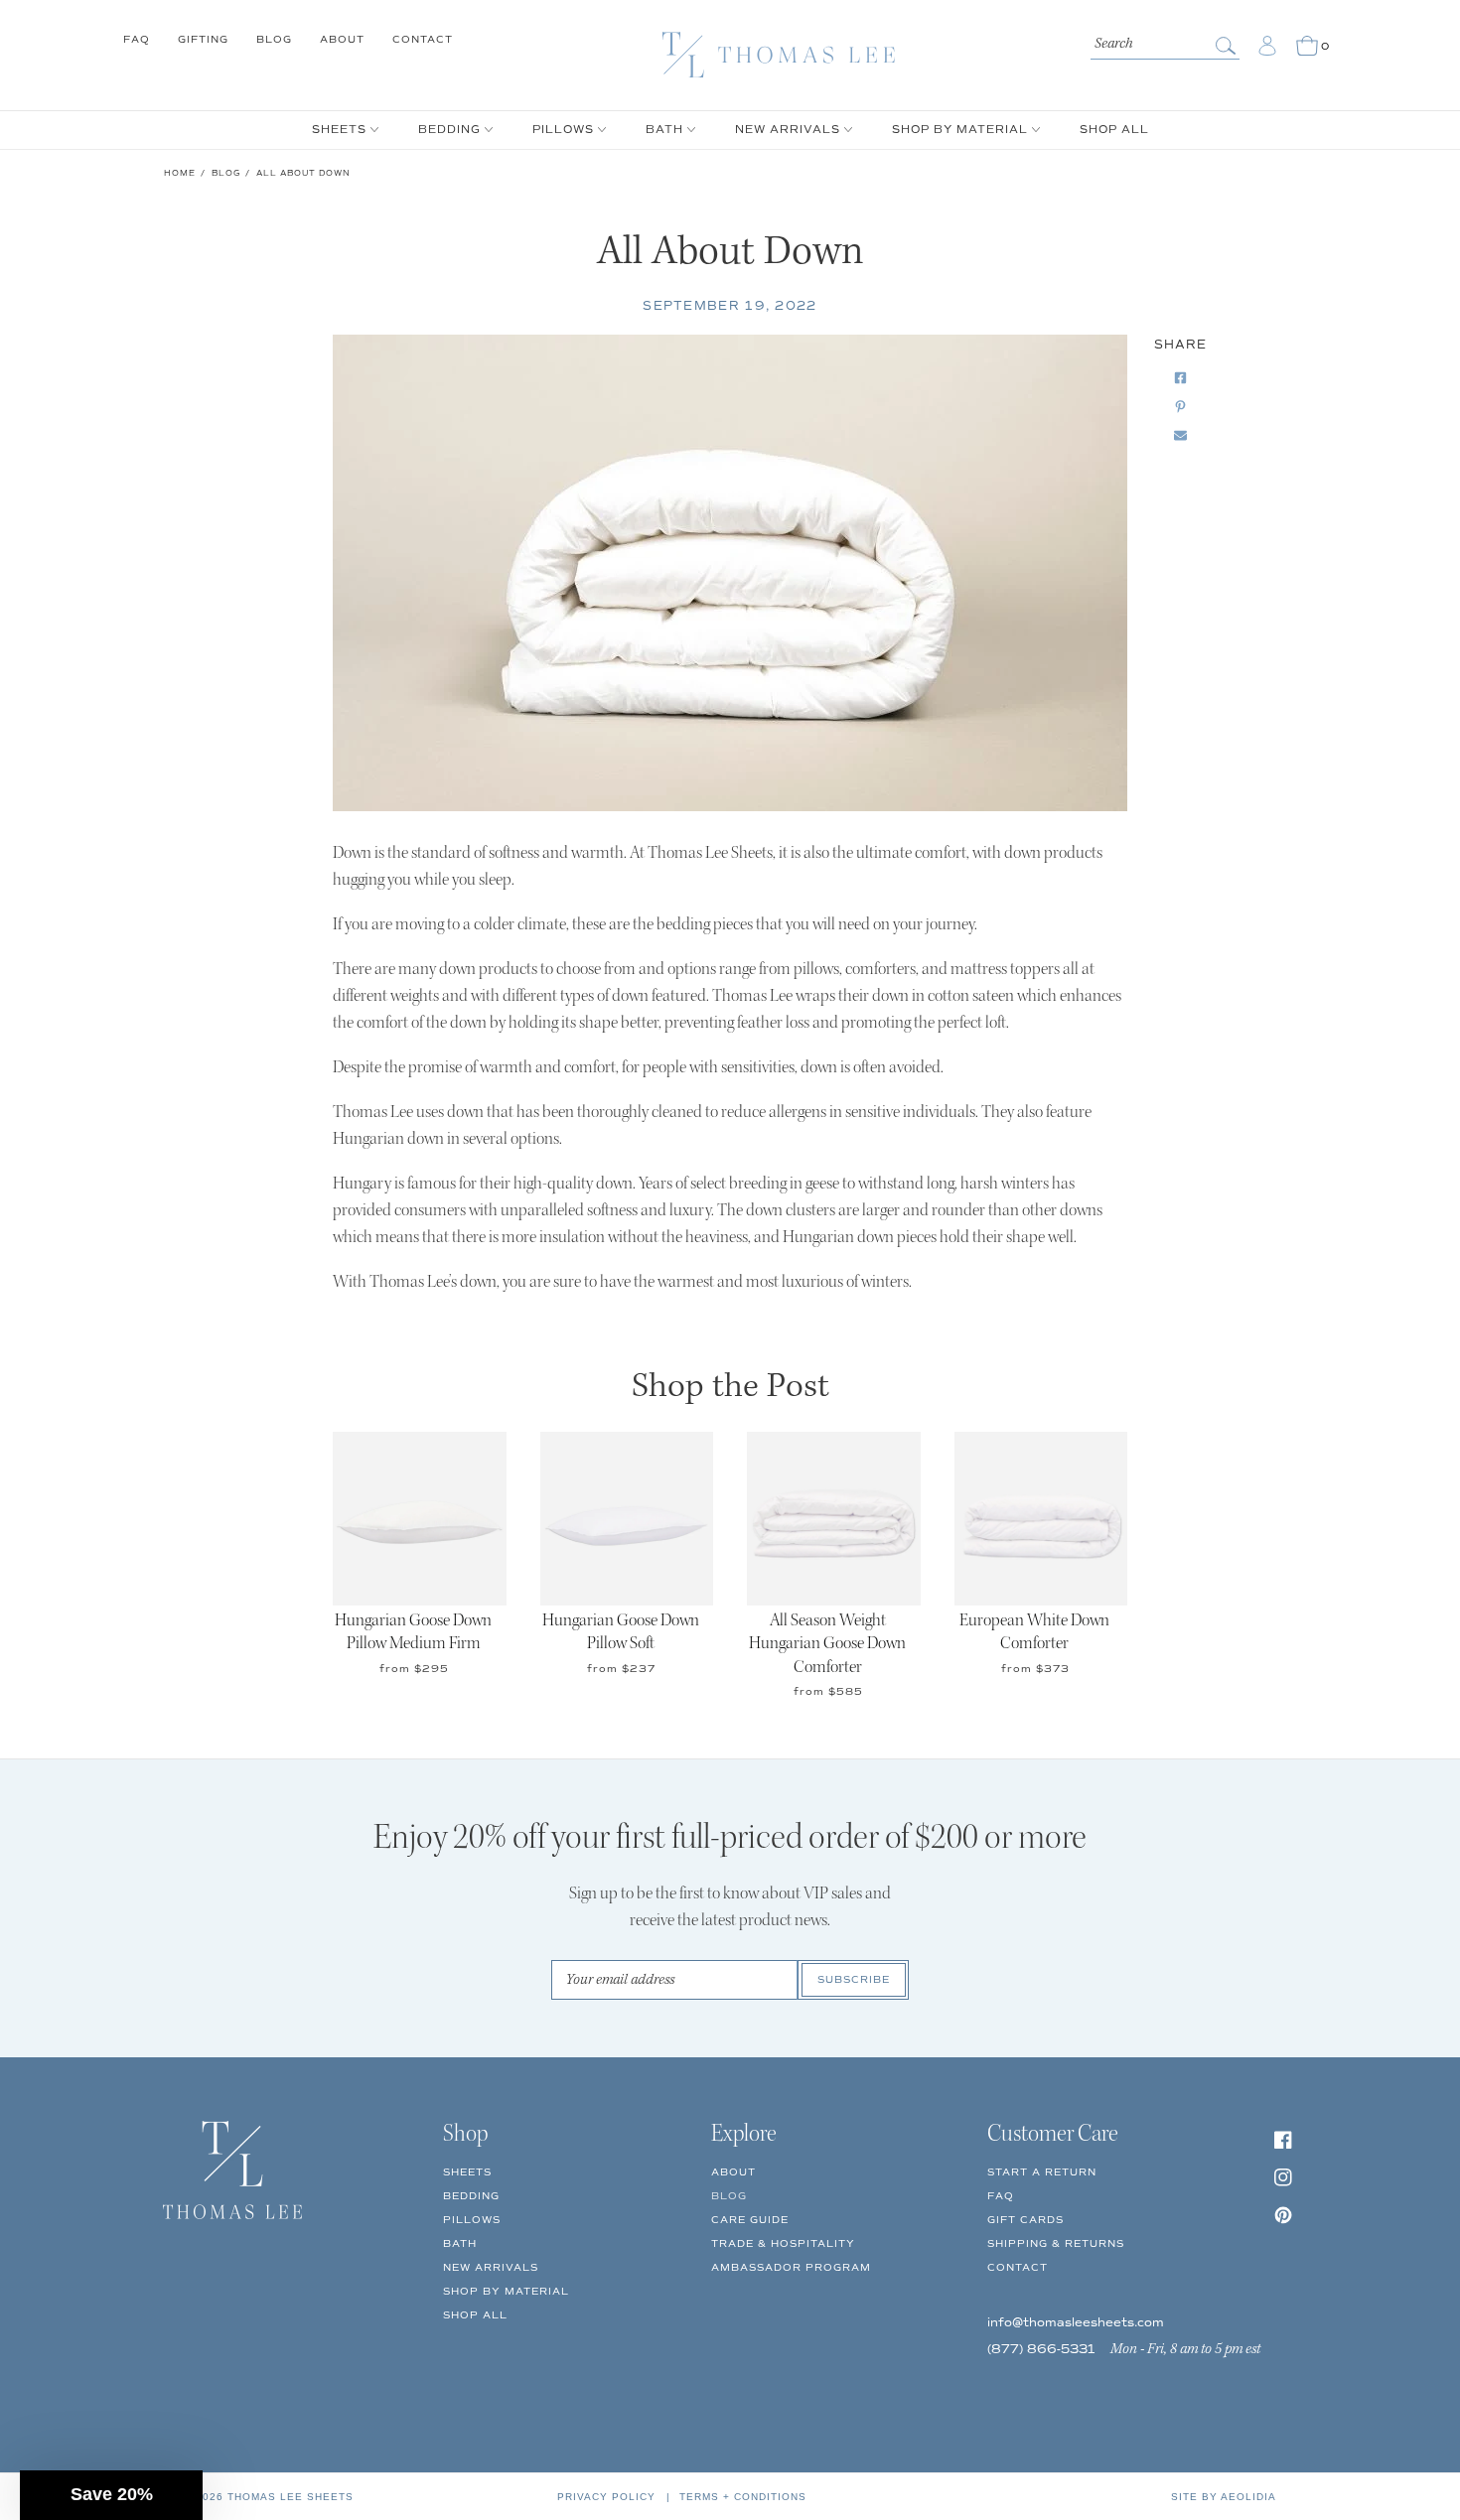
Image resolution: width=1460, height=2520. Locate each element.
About (342, 39)
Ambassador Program (791, 2267)
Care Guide (750, 2220)
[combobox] (1165, 42)
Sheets (467, 2172)
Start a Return (1042, 2172)
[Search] (1228, 46)
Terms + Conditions (743, 2497)
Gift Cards (1025, 2220)
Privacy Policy (606, 2497)
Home (180, 173)
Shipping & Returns (1056, 2243)
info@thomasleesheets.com (1076, 2323)
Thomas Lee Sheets (291, 2497)
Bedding (471, 2196)
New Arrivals (491, 2267)
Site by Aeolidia (1224, 2497)
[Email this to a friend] (1180, 436)
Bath (460, 2243)
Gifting (203, 39)
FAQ (137, 39)
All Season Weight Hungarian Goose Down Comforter (827, 1645)
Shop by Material (506, 2291)
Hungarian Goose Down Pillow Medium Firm (413, 1633)
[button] (111, 2495)
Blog (274, 39)
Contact (423, 39)
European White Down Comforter (1034, 1633)
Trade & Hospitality (783, 2243)
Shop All (475, 2315)
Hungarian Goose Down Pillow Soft (621, 1633)
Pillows (472, 2220)
